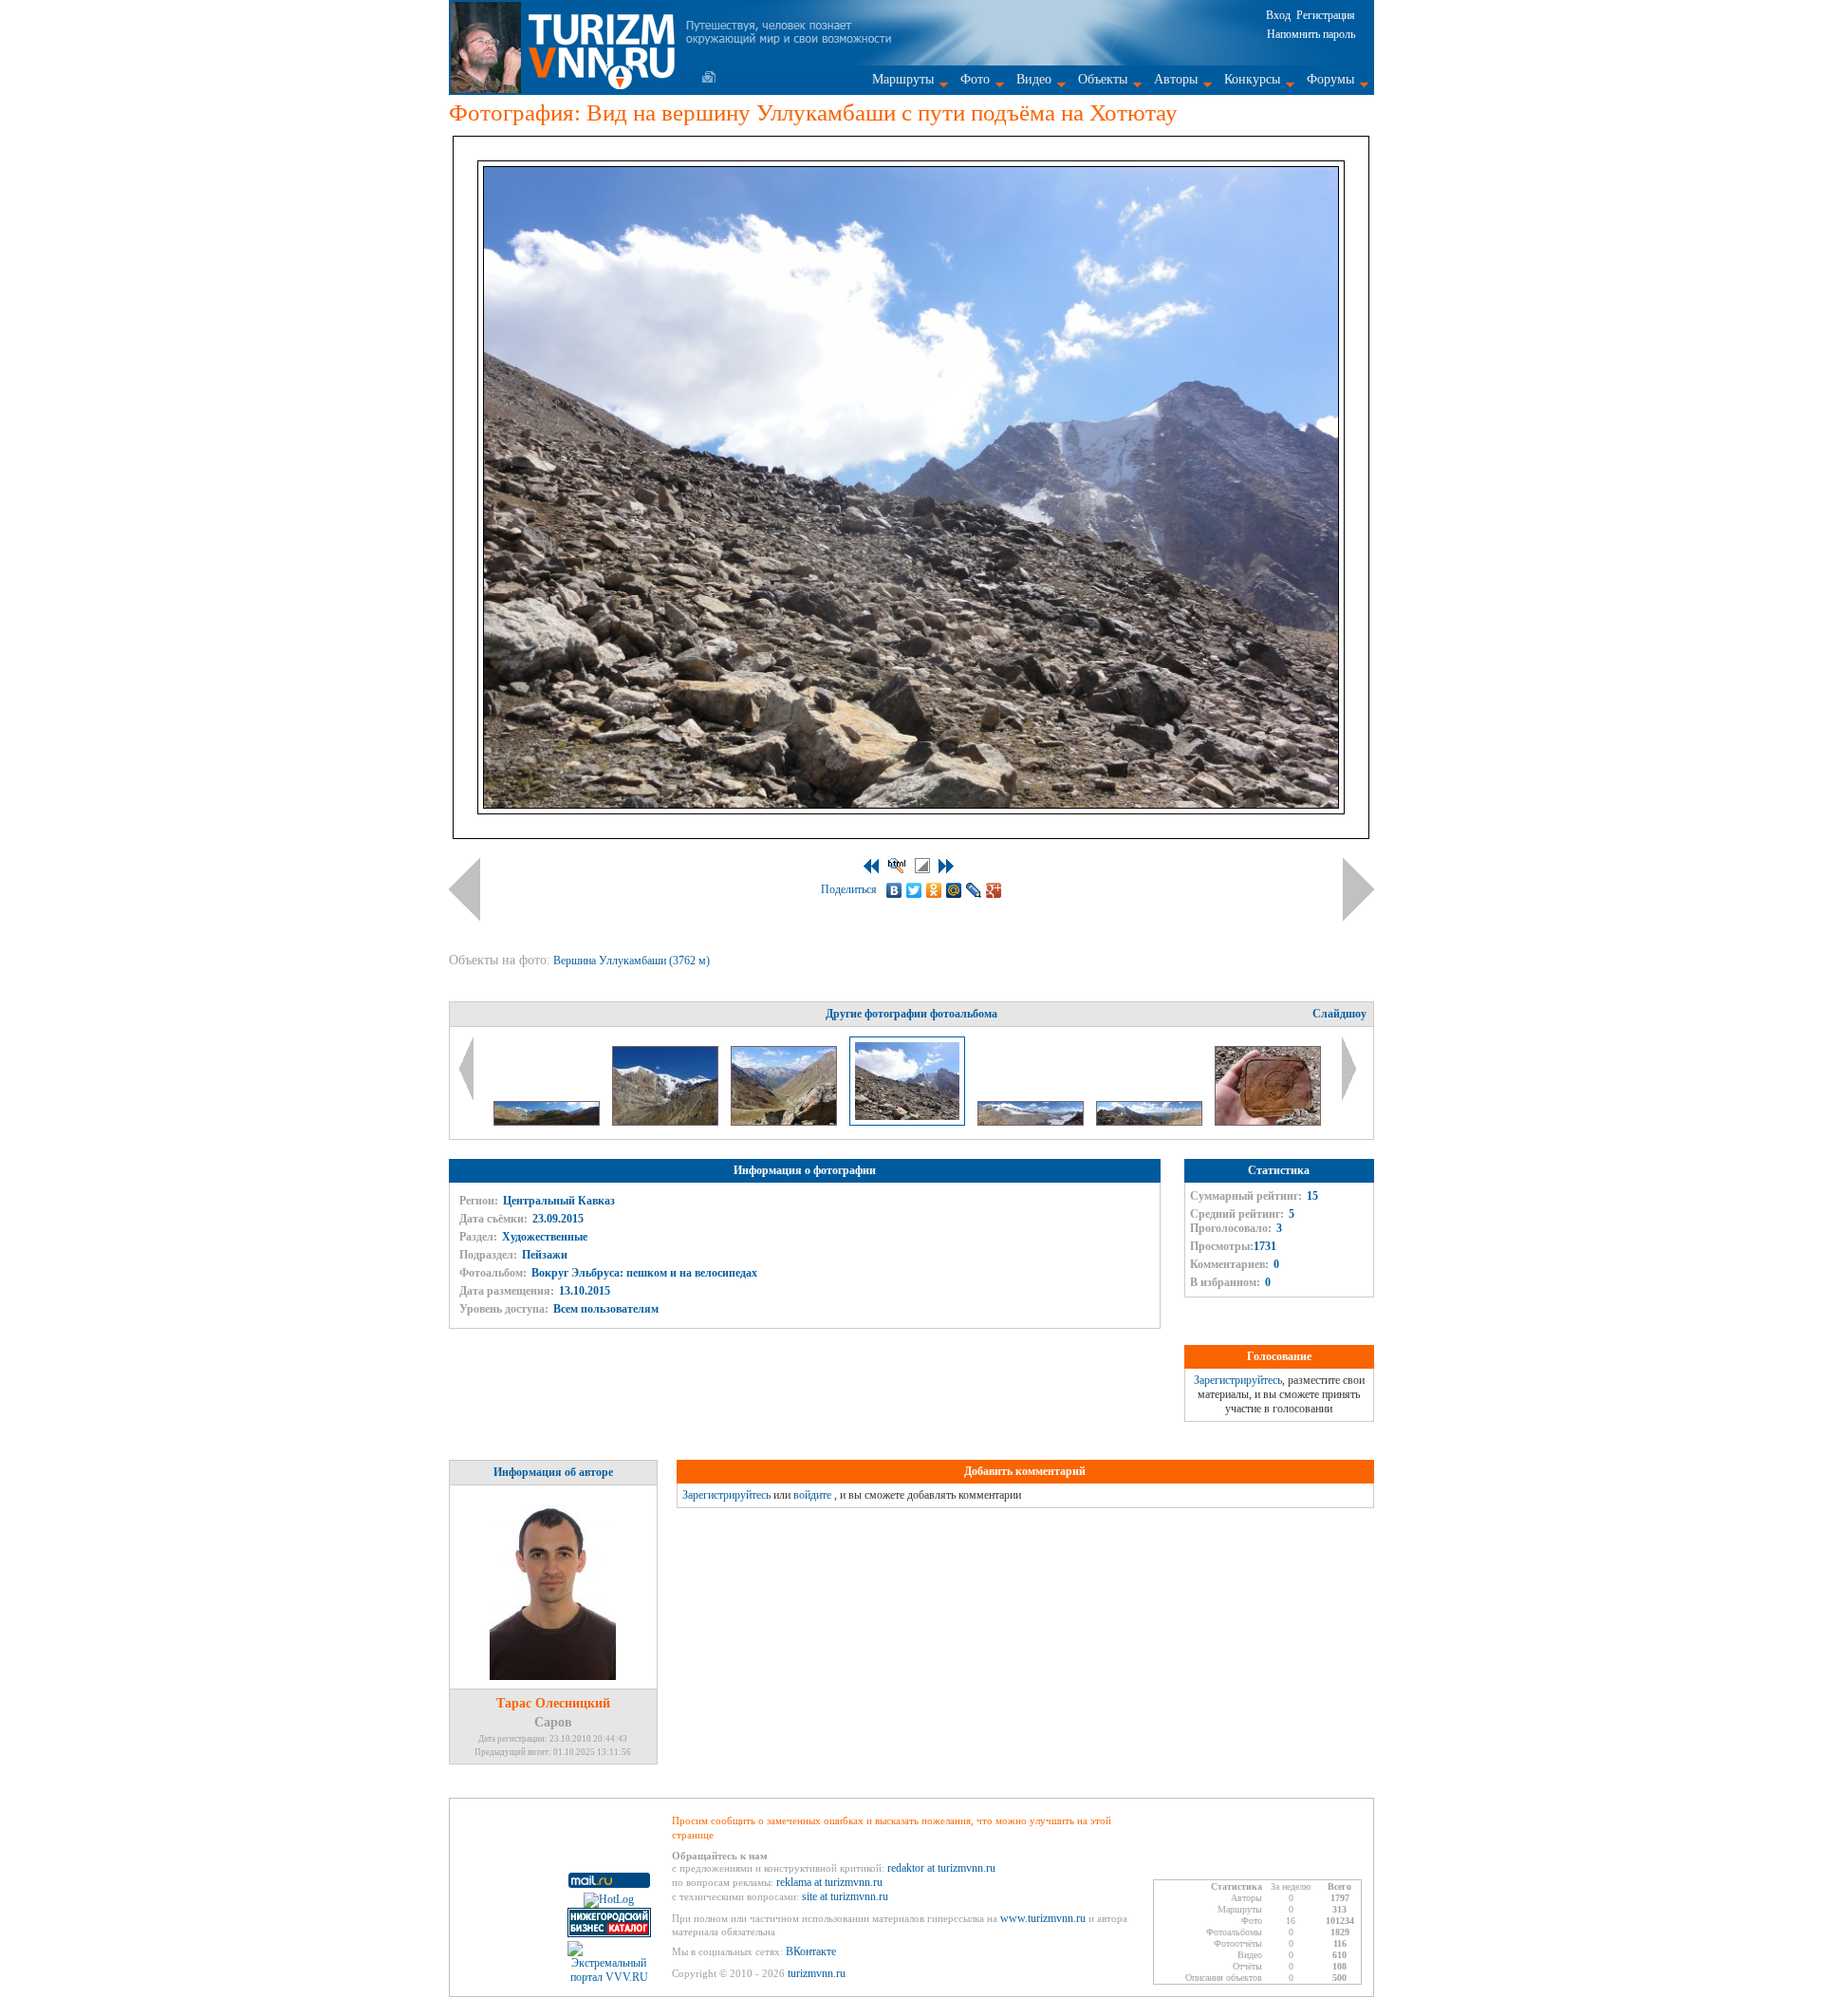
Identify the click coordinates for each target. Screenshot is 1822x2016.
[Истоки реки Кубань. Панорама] (548, 1122)
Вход (1278, 15)
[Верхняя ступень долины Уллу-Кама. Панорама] (1151, 1122)
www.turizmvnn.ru (1043, 1918)
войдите (812, 1495)
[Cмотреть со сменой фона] (922, 866)
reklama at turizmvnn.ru (829, 1882)
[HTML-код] (897, 866)
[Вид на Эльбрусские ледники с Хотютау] (1032, 1122)
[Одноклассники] (934, 890)
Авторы (1176, 79)
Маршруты (903, 79)
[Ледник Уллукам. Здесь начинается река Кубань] (667, 1122)
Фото (975, 79)
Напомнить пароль (1311, 34)
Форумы (1330, 79)
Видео (1034, 79)
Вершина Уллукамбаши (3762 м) (633, 961)
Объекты (1103, 79)
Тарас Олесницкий (553, 1703)
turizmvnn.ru (817, 1973)
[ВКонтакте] (894, 890)
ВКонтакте (811, 1951)
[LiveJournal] (974, 890)
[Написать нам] (709, 77)
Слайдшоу (1339, 1014)
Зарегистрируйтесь (1238, 1380)
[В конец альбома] (946, 866)
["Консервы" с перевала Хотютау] (1268, 1122)
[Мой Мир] (954, 890)
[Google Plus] (994, 890)
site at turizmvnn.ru (845, 1896)
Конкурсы (1252, 79)
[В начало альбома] (871, 866)
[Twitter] (914, 890)
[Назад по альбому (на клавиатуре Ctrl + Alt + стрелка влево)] (465, 889)
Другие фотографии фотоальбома (911, 1014)
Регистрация (1326, 15)
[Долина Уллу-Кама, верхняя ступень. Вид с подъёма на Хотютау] (785, 1122)
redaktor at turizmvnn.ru (941, 1868)
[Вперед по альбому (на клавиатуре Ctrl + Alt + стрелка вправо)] (1358, 889)
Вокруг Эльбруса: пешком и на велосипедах (644, 1273)
